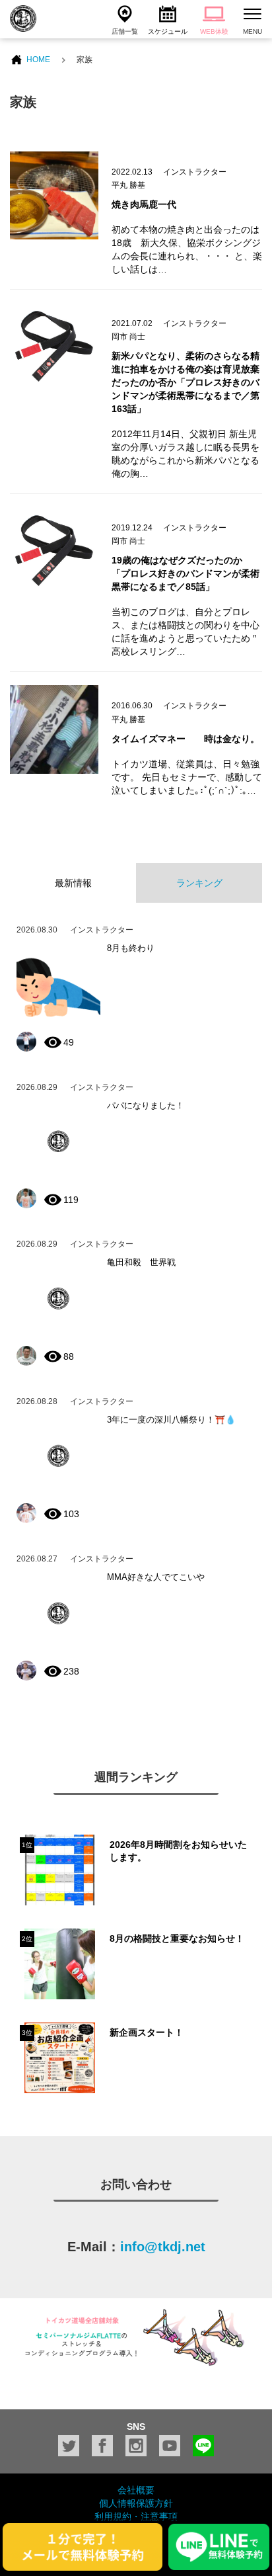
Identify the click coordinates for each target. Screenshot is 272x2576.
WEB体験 (214, 31)
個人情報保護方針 (136, 2503)
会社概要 (136, 2490)
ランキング (199, 883)
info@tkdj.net (163, 2247)
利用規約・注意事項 (136, 2516)
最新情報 (73, 883)
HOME (38, 60)
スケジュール (168, 31)
